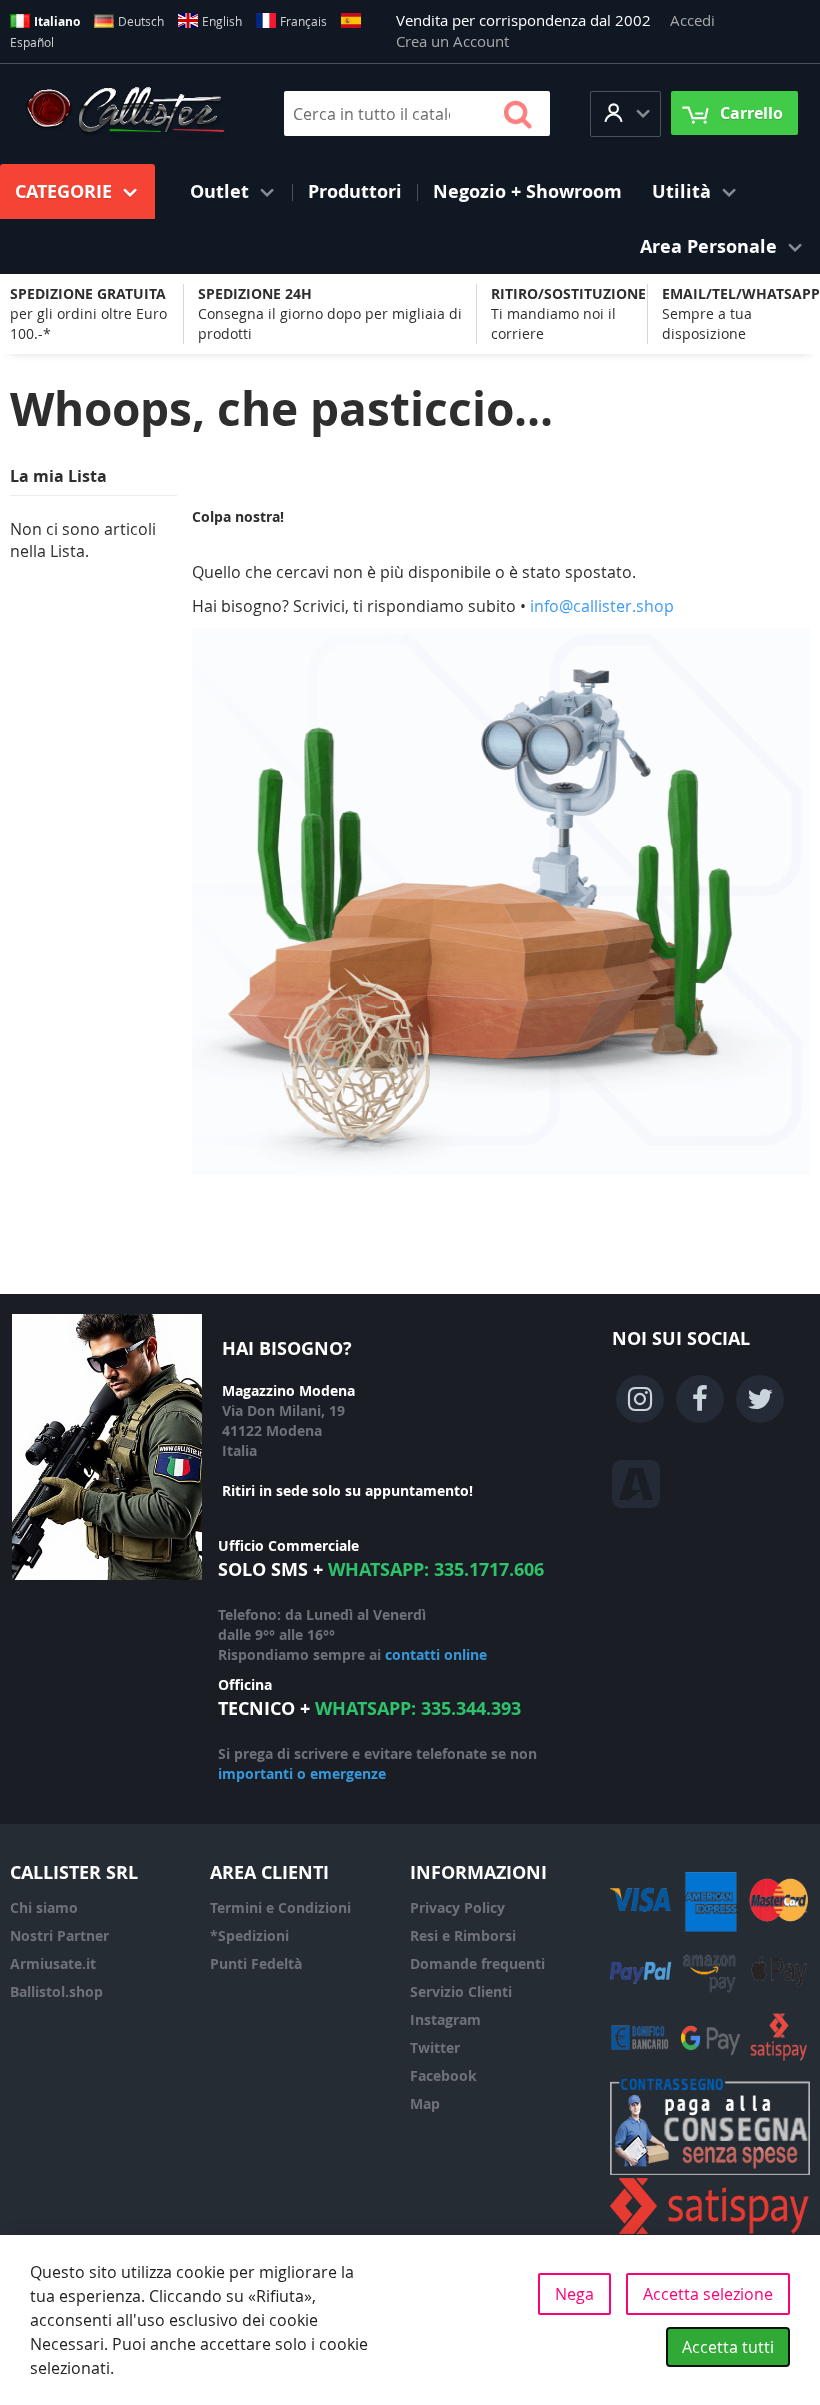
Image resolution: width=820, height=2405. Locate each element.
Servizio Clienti (461, 1991)
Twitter (435, 2047)
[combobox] (417, 113)
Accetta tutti (728, 2347)
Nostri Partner (59, 1935)
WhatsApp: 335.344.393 (418, 1708)
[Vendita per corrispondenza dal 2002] (125, 114)
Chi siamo (44, 1907)
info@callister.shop (602, 606)
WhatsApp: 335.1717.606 (436, 1569)
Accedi (692, 20)
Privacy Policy (457, 1907)
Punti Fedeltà (256, 1963)
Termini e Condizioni (280, 1907)
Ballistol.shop (56, 1991)
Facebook (443, 2075)
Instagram (445, 2019)
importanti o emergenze (302, 1773)
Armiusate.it (53, 1963)
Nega (574, 2294)
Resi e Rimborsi (463, 1935)
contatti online (436, 1654)
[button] (625, 113)
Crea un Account (452, 41)
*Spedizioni (249, 1935)
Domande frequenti (477, 1963)
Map (425, 2103)
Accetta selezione (708, 2294)
